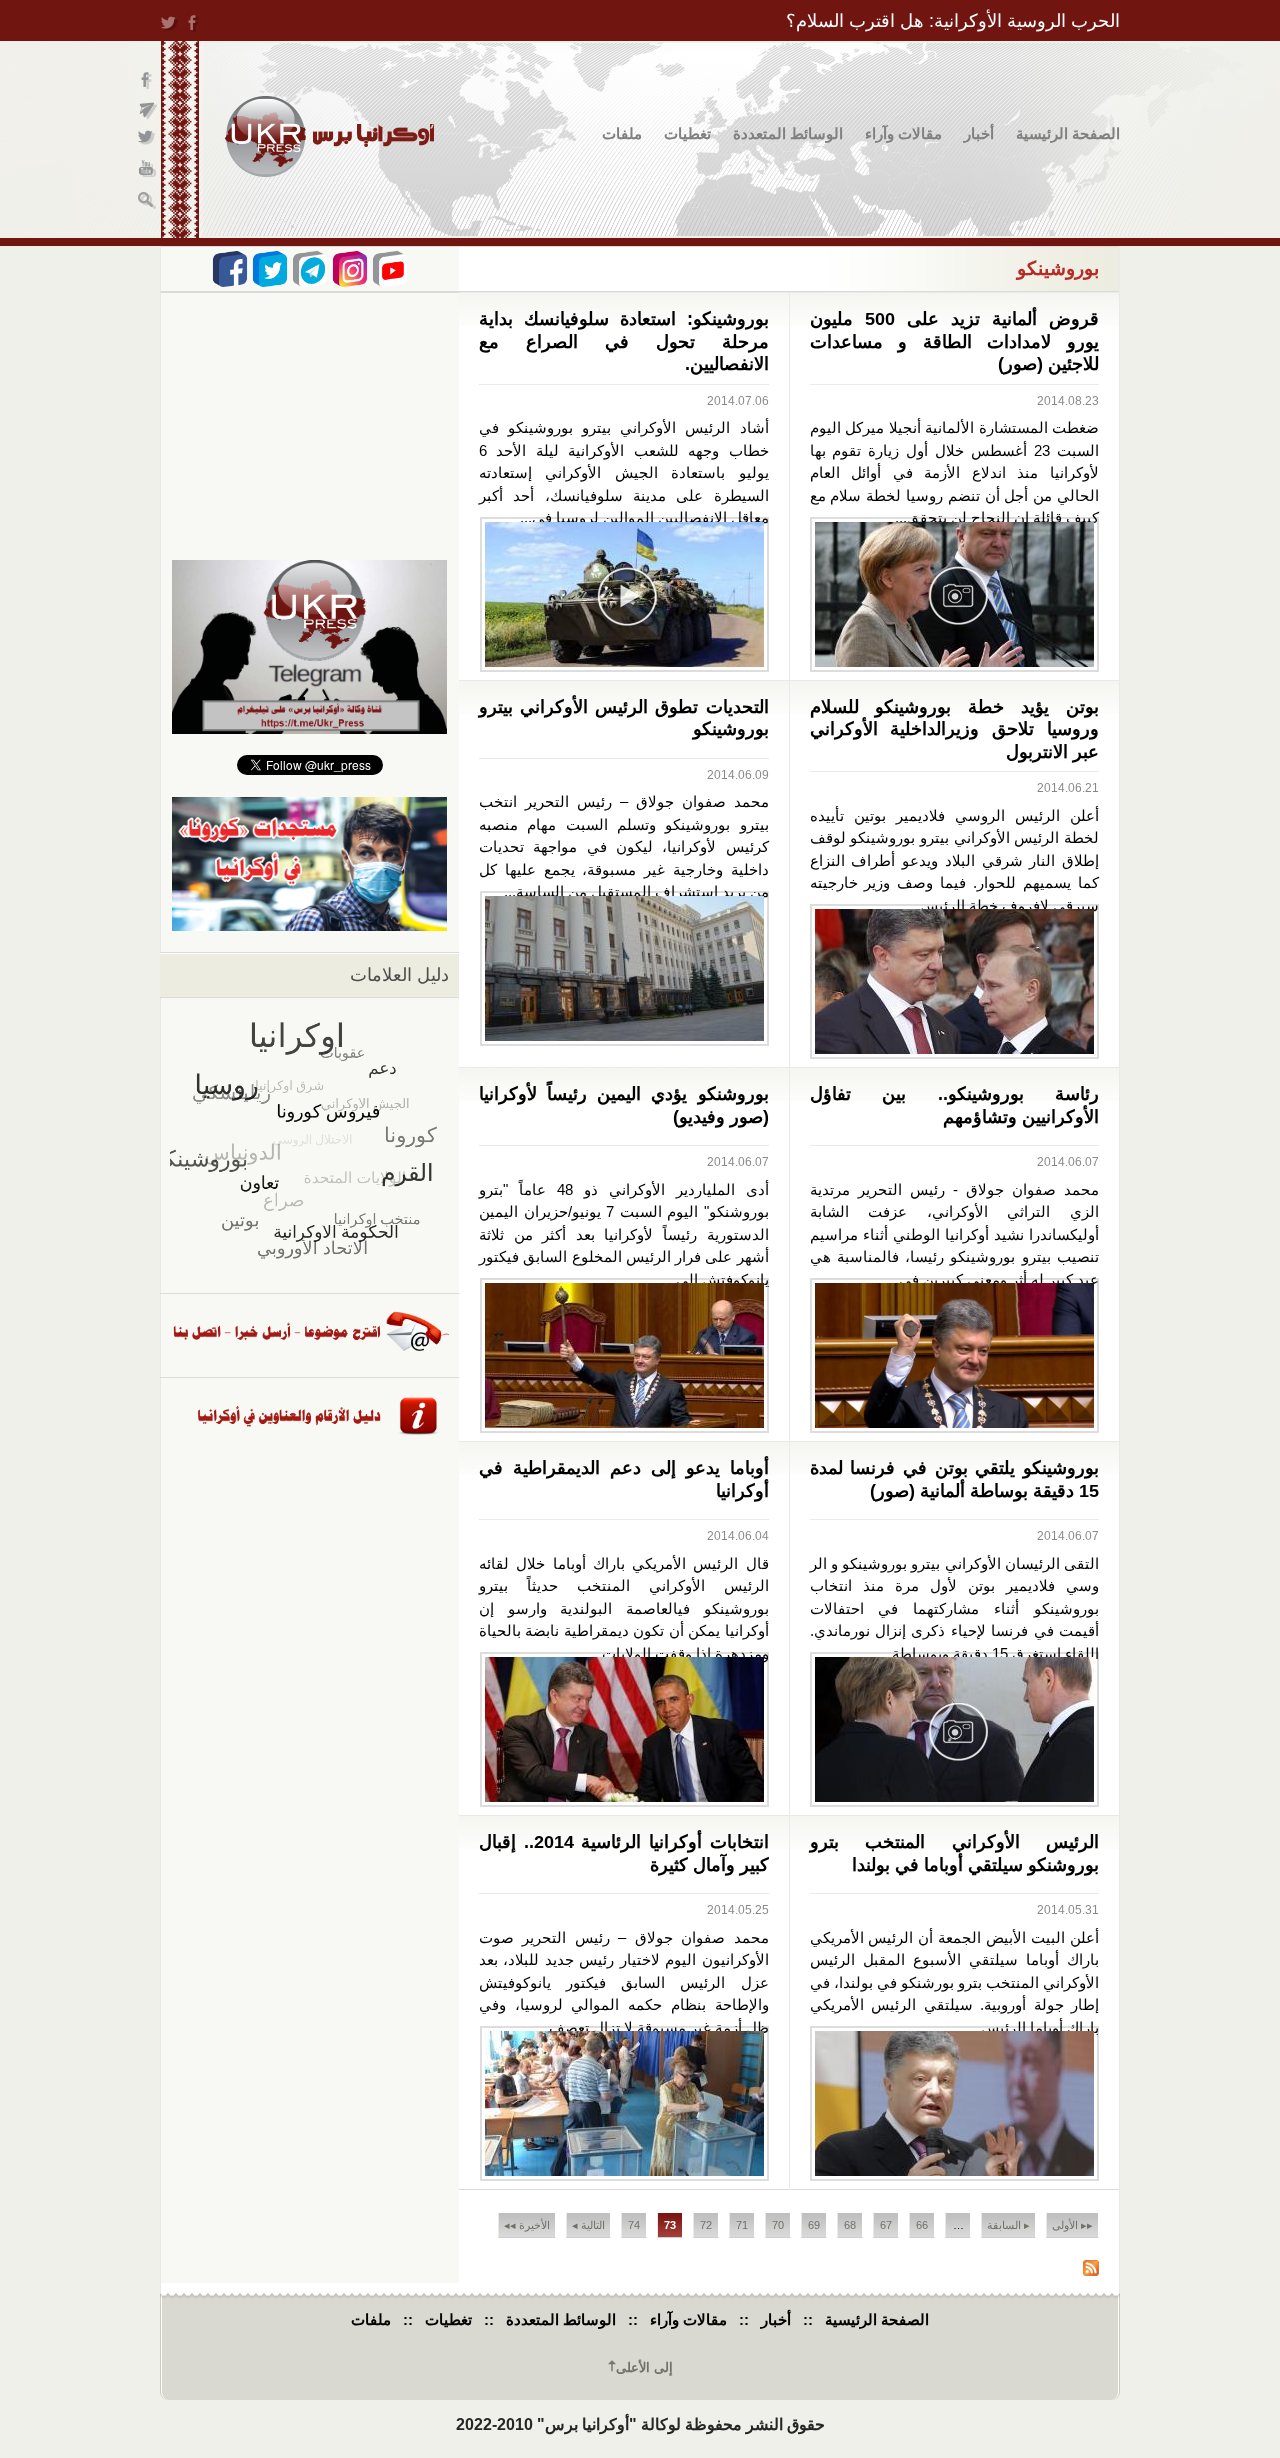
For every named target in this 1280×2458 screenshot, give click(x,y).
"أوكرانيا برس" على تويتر (147, 140)
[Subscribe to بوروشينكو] (1091, 2270)
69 (814, 2225)
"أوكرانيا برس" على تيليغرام (147, 110)
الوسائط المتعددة (788, 133)
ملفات (622, 133)
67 (886, 2225)
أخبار (979, 133)
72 (706, 2225)
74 (634, 2225)
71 (742, 2225)
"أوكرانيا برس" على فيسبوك (147, 80)
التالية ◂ (588, 2225)
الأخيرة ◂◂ (527, 2225)
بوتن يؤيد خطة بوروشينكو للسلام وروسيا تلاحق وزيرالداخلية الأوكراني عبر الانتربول (955, 729)
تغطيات (687, 133)
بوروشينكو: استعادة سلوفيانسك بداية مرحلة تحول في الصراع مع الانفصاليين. (624, 341)
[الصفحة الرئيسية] (329, 136)
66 (922, 2225)
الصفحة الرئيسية (1068, 133)
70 (778, 2225)
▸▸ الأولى (1072, 2225)
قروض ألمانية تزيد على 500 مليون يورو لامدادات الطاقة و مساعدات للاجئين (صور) (955, 341)
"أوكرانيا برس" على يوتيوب (147, 170)
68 (850, 2225)
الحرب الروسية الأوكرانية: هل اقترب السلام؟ (953, 21)
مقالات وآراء (903, 133)
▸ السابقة (1008, 2225)
